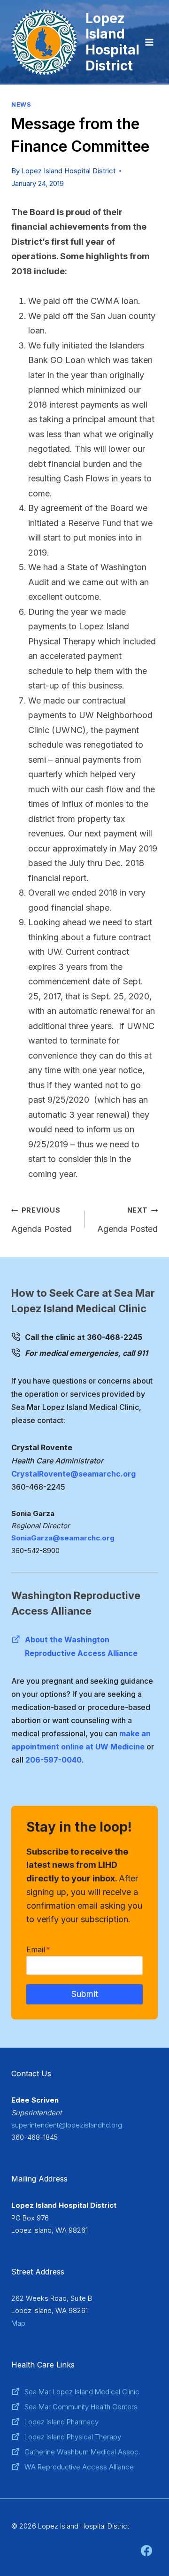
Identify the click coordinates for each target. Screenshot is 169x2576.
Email (38, 1949)
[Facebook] (146, 2551)
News (21, 104)
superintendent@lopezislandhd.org (67, 2125)
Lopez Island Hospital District (68, 171)
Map (18, 2323)
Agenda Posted (42, 1220)
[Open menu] (149, 42)
